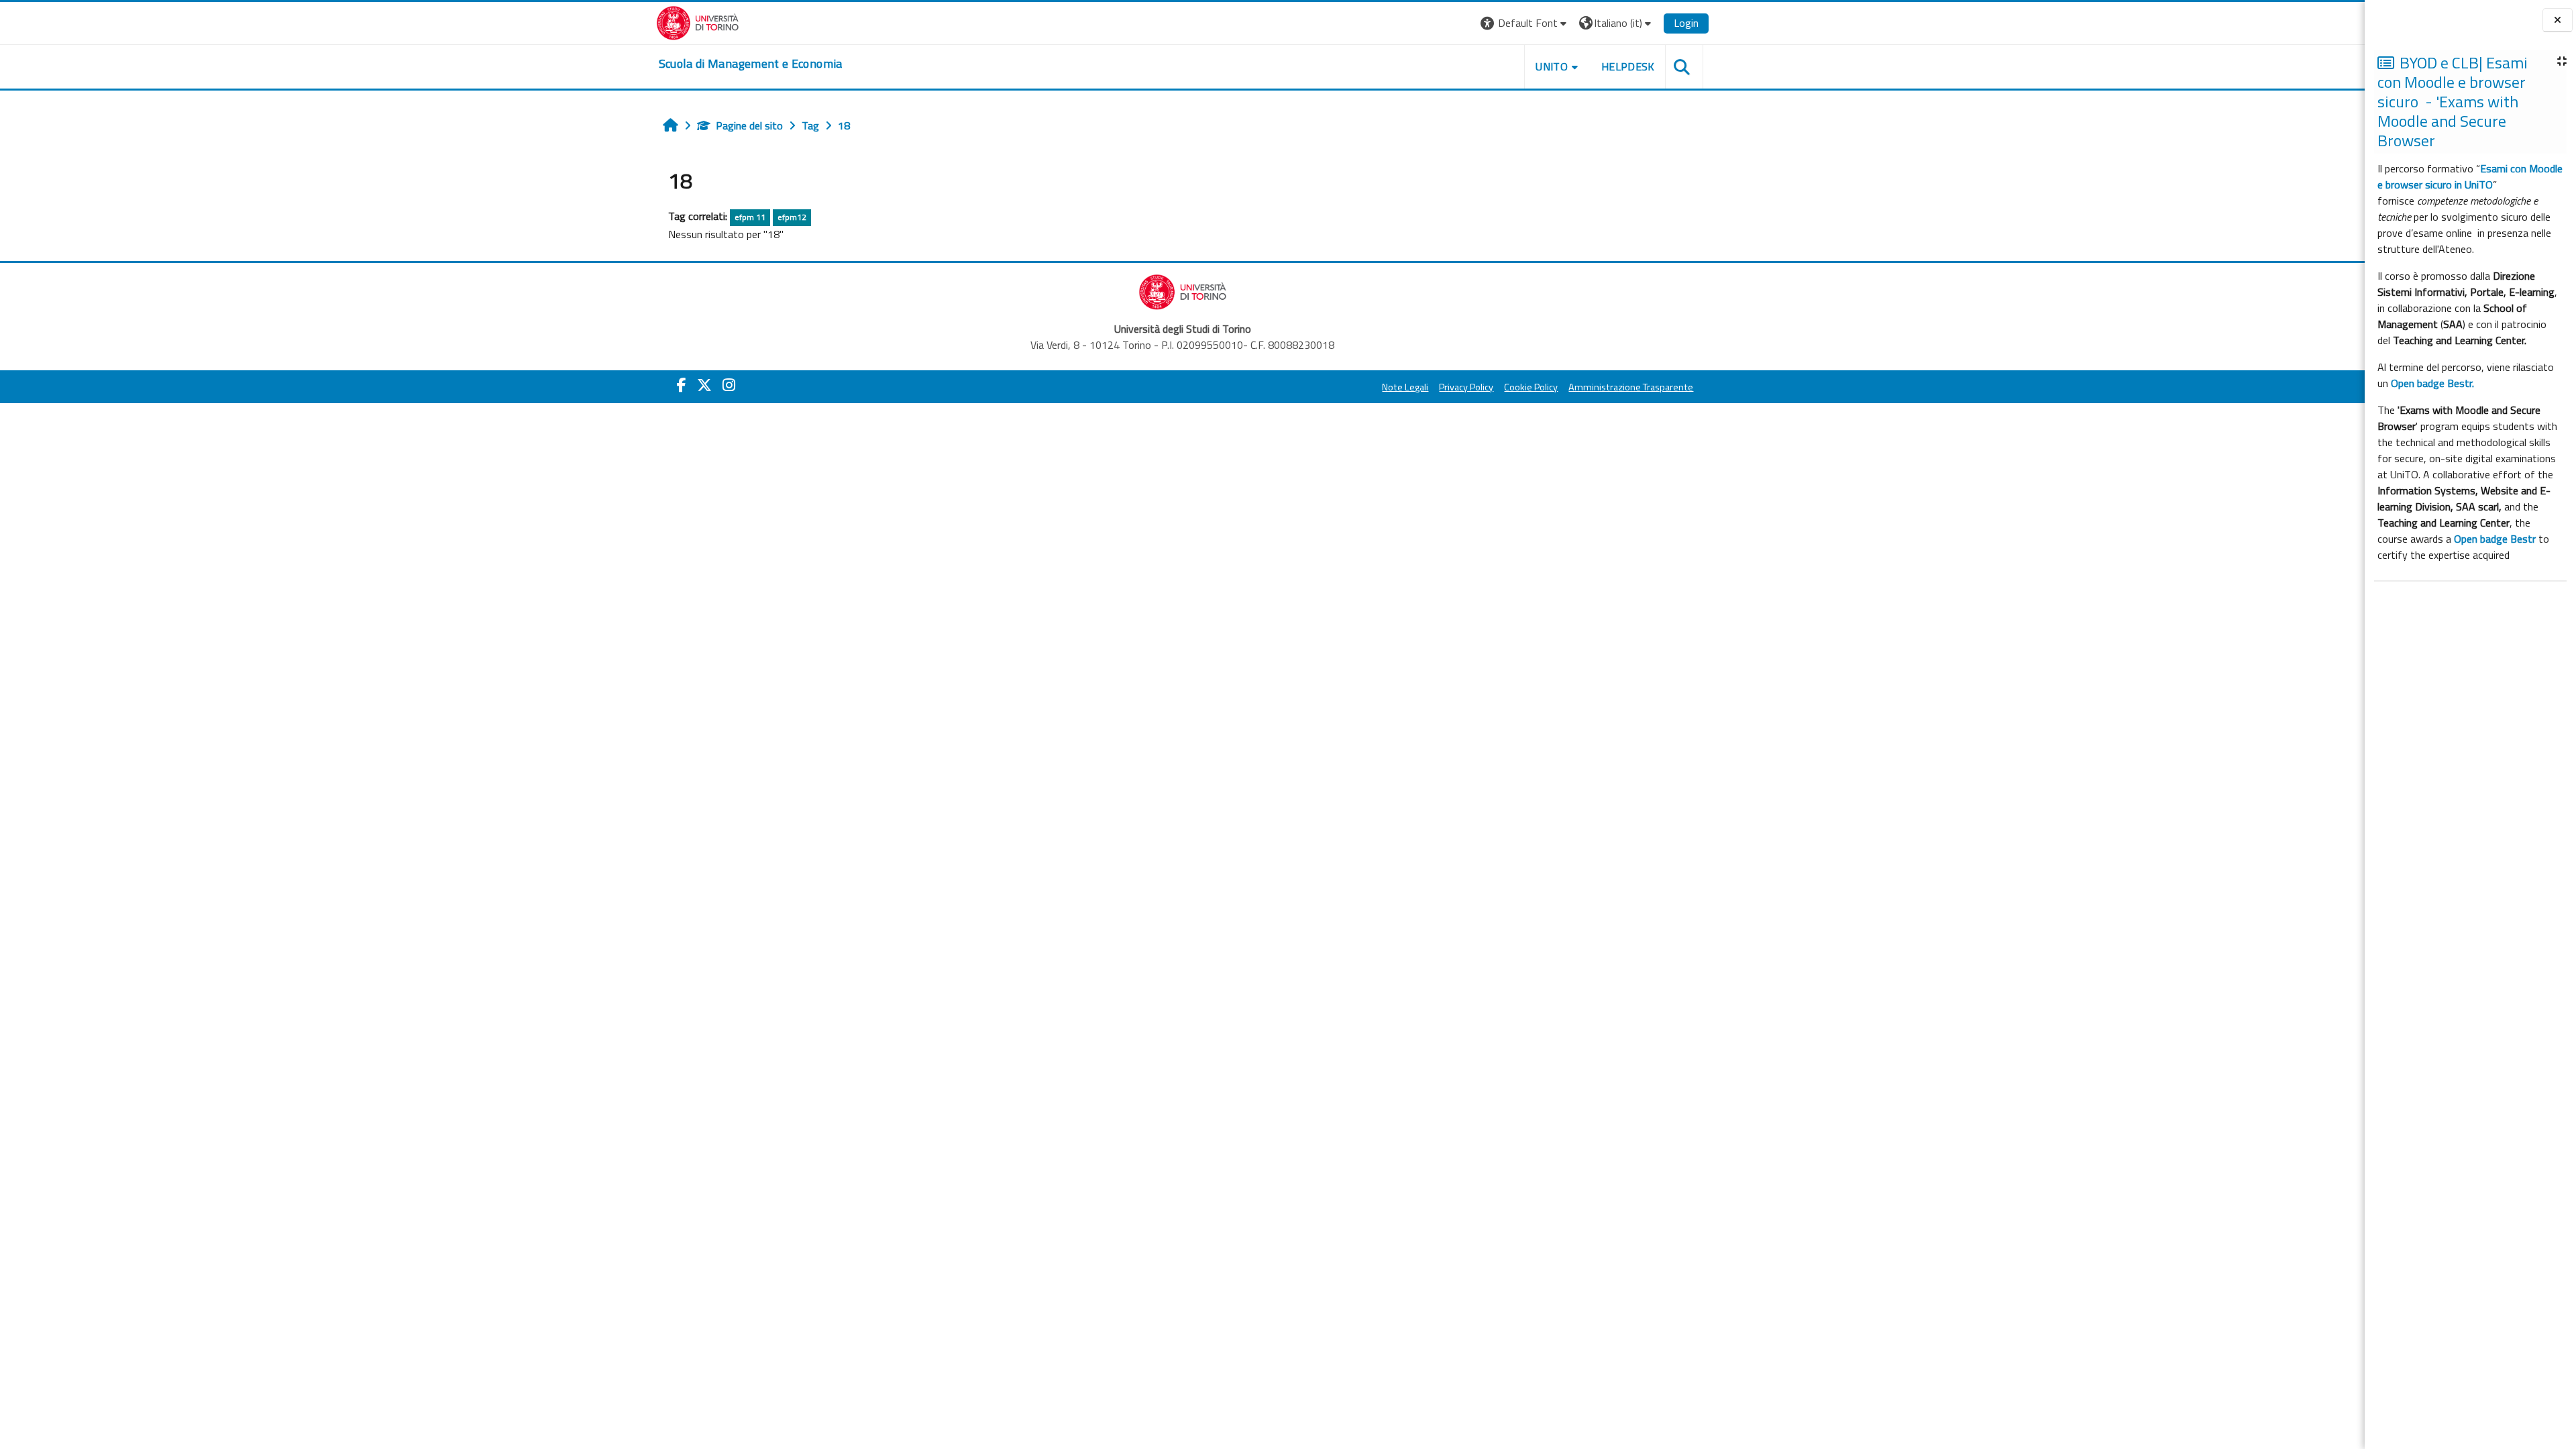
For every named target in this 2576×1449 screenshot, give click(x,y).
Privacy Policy (1466, 387)
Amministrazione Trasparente (1631, 387)
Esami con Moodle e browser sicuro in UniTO (2470, 176)
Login (1686, 23)
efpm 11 (750, 217)
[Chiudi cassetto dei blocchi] (2558, 20)
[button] (1525, 23)
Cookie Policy (1531, 387)
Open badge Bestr (2495, 539)
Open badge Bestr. (2432, 383)
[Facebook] (682, 385)
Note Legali (1405, 387)
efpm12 (792, 217)
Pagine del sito (749, 125)
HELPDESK (1628, 66)
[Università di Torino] (698, 21)
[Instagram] (729, 385)
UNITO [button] (1552, 66)
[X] (704, 385)
